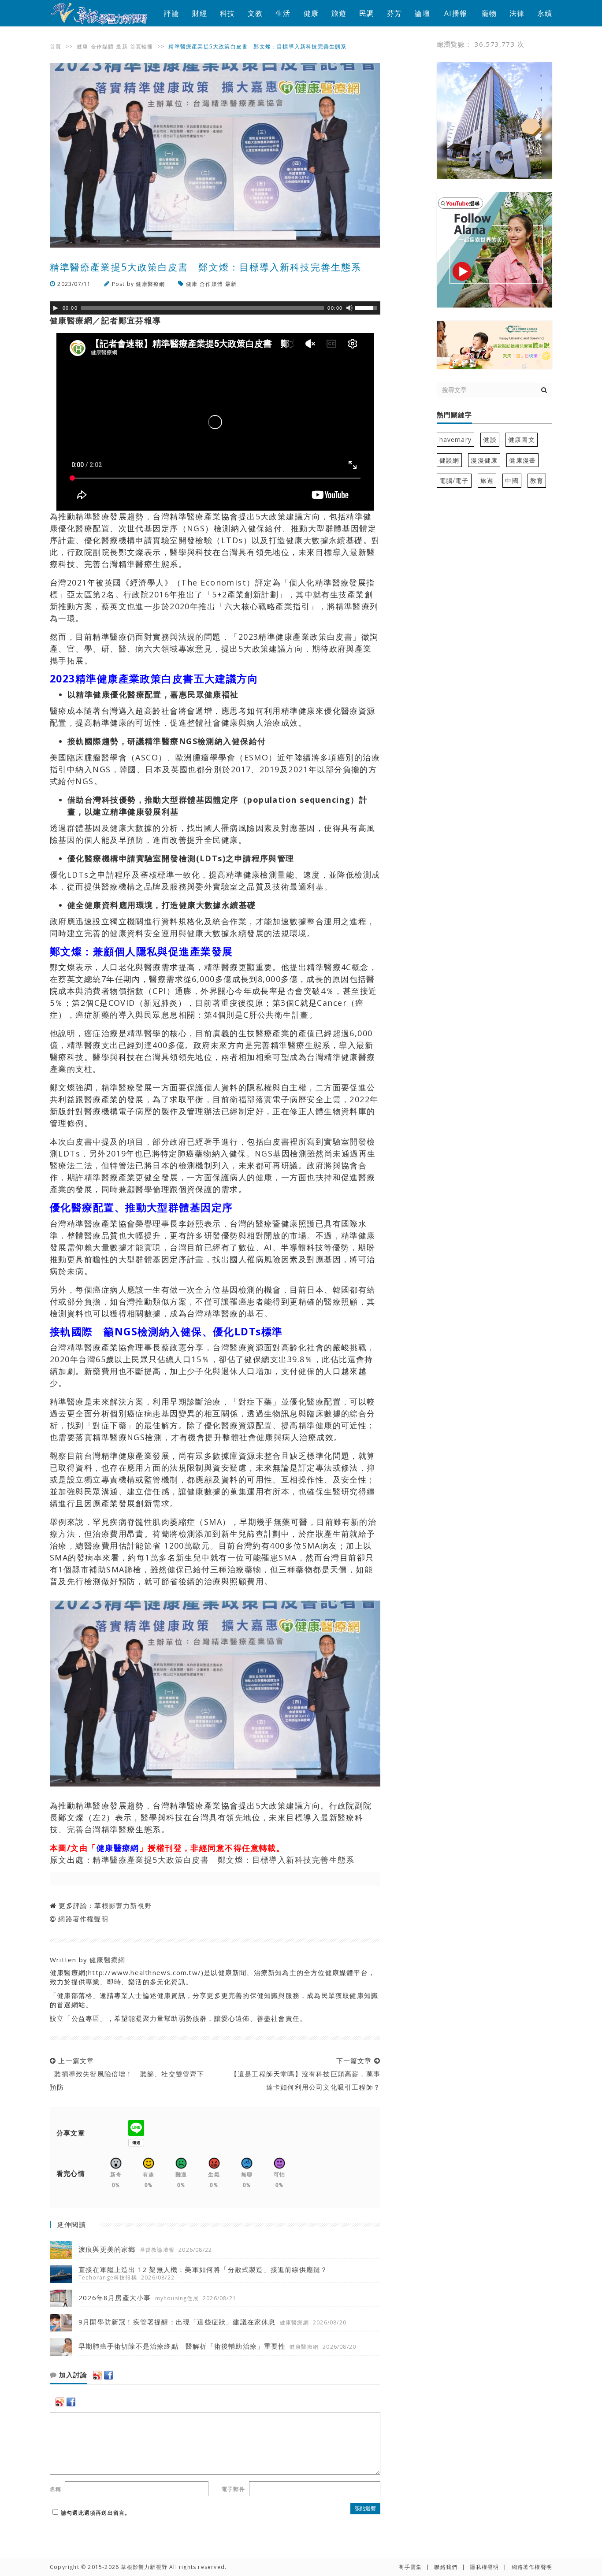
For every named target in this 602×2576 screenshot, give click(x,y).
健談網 (450, 460)
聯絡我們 (446, 2567)
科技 (227, 13)
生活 (283, 13)
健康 (311, 13)
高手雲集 (410, 2567)
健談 (490, 439)
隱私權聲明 (484, 2567)
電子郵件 (233, 2489)
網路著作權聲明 (83, 1919)
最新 (122, 46)
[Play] (56, 308)
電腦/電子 (454, 480)
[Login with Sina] (97, 2375)
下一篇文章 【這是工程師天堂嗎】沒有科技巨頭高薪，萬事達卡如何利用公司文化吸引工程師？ (303, 2074)
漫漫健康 (484, 460)
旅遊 (339, 13)
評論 (171, 13)
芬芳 (394, 13)
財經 (200, 13)
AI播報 (456, 13)
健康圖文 (522, 439)
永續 (545, 13)
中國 (512, 480)
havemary (456, 439)
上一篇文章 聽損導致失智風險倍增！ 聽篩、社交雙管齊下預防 (127, 2074)
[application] (215, 308)
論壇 (422, 13)
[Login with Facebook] (108, 2375)
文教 (255, 13)
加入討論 (72, 2375)
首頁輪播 (142, 46)
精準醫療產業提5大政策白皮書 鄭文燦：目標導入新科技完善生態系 (224, 1860)
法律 (517, 13)
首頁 (56, 46)
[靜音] (349, 308)
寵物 (489, 13)
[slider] (368, 307)
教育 (537, 480)
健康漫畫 (522, 460)
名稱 (56, 2489)
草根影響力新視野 (123, 1905)
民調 (367, 13)
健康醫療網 (150, 284)
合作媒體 (102, 46)
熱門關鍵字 (454, 415)
